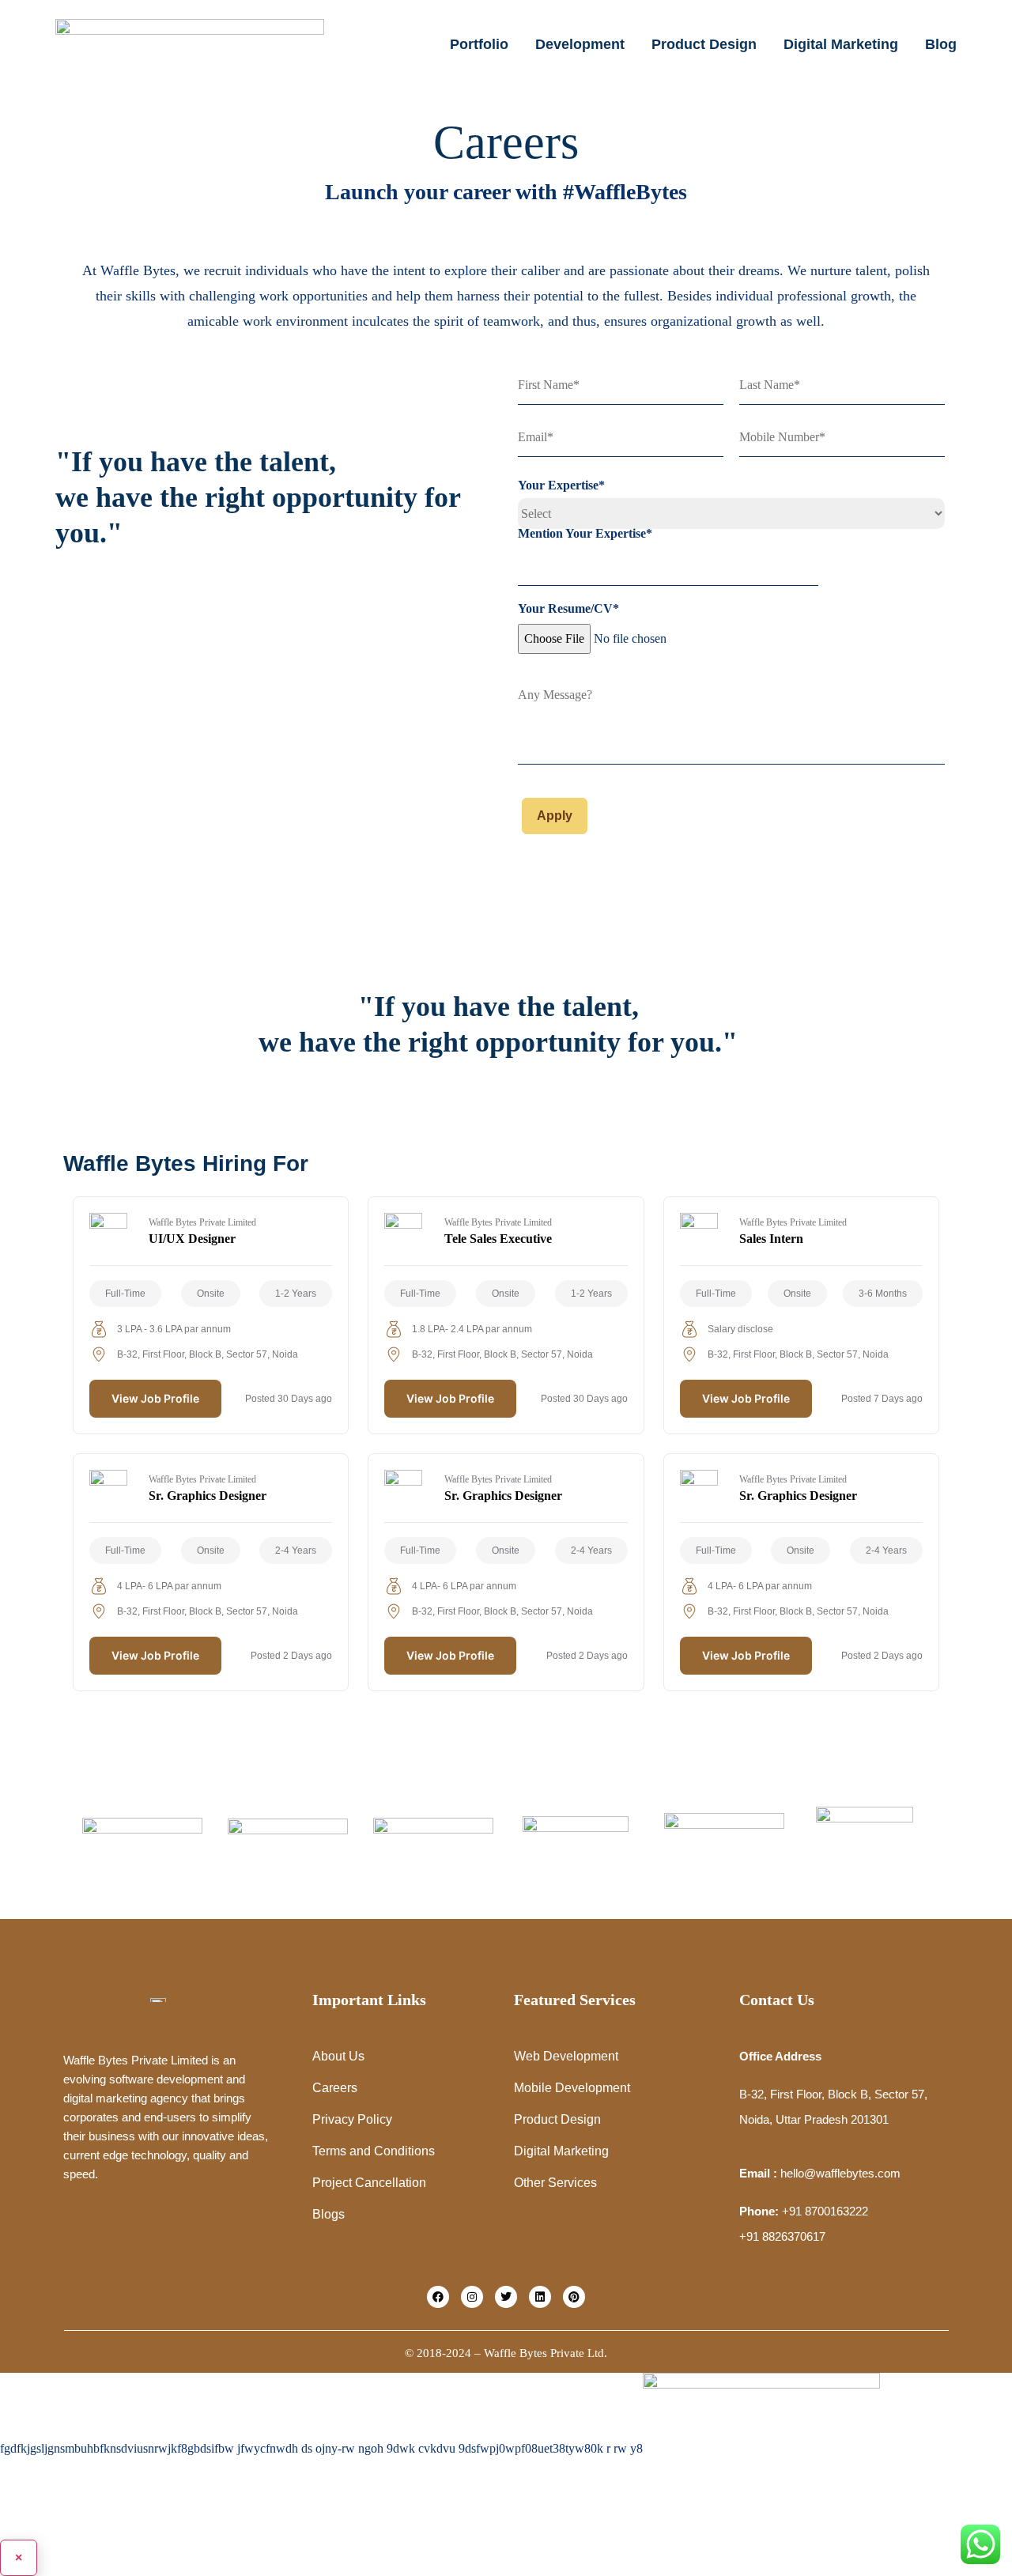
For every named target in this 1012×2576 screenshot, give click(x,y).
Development (580, 44)
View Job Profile (155, 1398)
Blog (941, 44)
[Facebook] (438, 2297)
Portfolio (479, 44)
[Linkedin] (540, 2297)
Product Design (704, 44)
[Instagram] (472, 2297)
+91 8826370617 (782, 2236)
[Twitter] (506, 2297)
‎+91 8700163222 (825, 2211)
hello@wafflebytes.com (840, 2173)
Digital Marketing (841, 44)
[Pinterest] (574, 2297)
